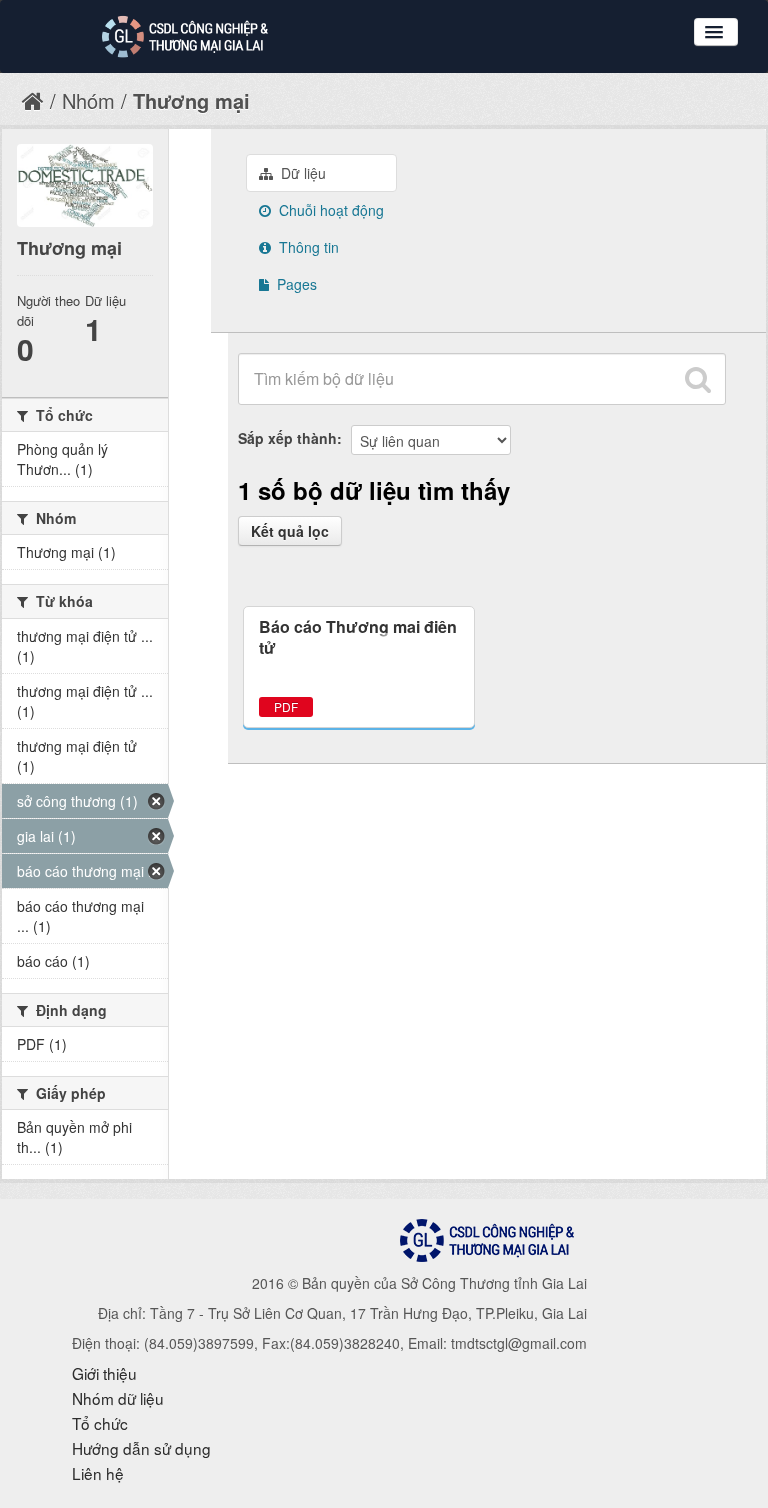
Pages (295, 284)
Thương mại (191, 100)
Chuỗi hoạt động (329, 210)
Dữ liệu (301, 173)
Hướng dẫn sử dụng (141, 1448)
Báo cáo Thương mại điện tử (358, 637)
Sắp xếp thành (287, 438)
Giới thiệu (104, 1373)
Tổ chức (100, 1423)
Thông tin (307, 247)
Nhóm (88, 100)
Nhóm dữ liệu (118, 1398)
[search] (698, 379)
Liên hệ (98, 1473)
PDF (286, 706)
